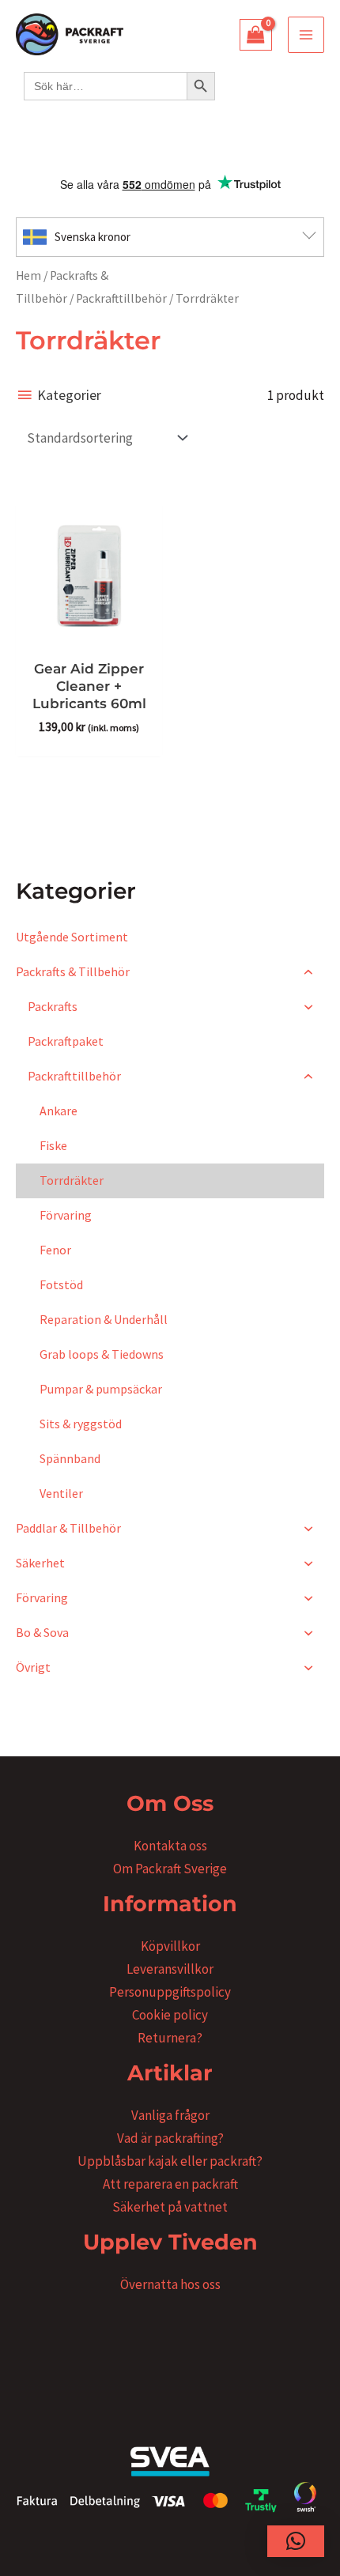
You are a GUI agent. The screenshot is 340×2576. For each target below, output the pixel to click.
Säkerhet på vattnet (170, 2207)
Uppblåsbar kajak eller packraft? (170, 2161)
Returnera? (170, 2038)
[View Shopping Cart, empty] (256, 35)
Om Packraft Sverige (170, 1869)
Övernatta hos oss (170, 2284)
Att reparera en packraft (170, 2184)
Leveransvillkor (170, 1969)
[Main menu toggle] (306, 35)
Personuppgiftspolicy (170, 1992)
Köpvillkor (170, 1946)
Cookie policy (170, 2015)
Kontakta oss (170, 1846)
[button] (296, 2541)
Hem (28, 275)
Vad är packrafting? (170, 2138)
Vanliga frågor (170, 2115)
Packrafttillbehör (121, 298)
